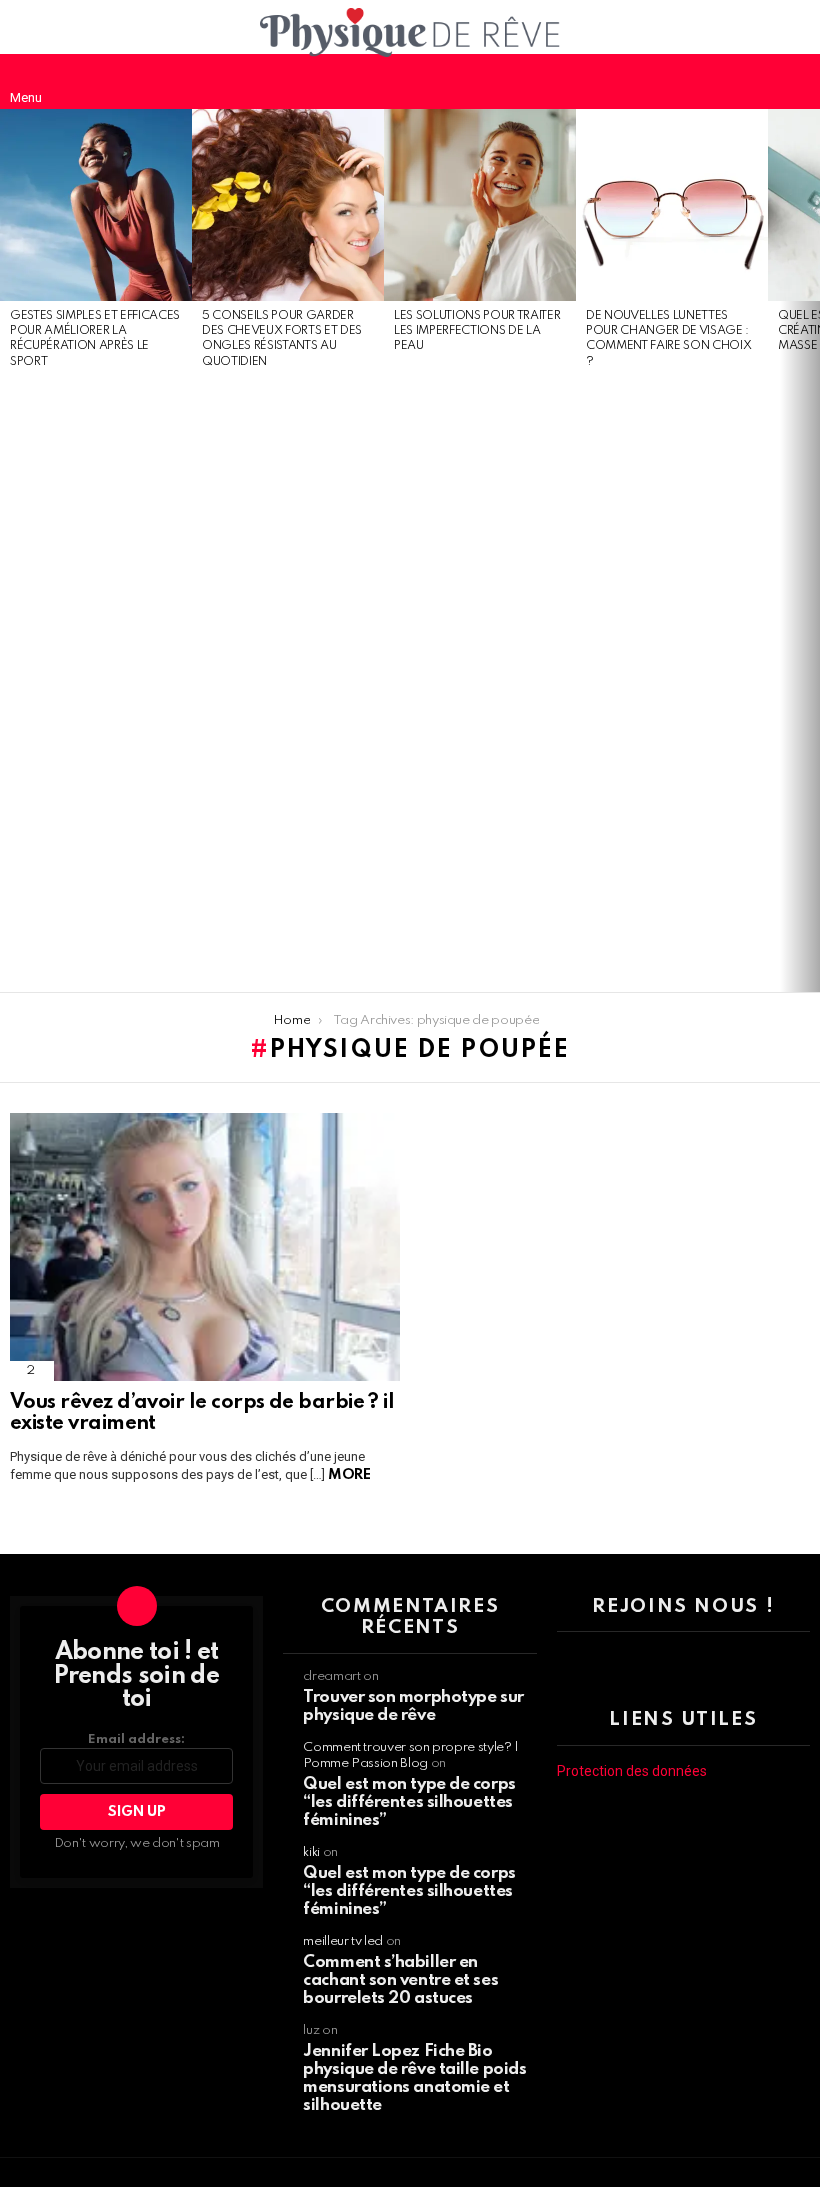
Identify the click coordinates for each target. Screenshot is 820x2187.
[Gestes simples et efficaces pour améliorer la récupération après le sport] (96, 205)
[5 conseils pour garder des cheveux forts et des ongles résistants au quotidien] (288, 205)
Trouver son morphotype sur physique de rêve (413, 1706)
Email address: (136, 1739)
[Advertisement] (96, 682)
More (349, 1475)
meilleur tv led (343, 1941)
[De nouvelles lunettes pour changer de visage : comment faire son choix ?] (672, 205)
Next (810, 551)
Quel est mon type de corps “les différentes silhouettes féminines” (409, 1802)
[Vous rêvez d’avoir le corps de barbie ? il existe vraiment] (205, 1247)
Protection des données (632, 1771)
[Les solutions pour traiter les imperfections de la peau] (480, 205)
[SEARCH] (794, 81)
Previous (10, 551)
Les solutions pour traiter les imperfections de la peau (477, 331)
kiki (311, 1852)
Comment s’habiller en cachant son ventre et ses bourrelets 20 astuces (400, 1980)
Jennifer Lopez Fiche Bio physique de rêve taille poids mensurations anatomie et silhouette (414, 2078)
